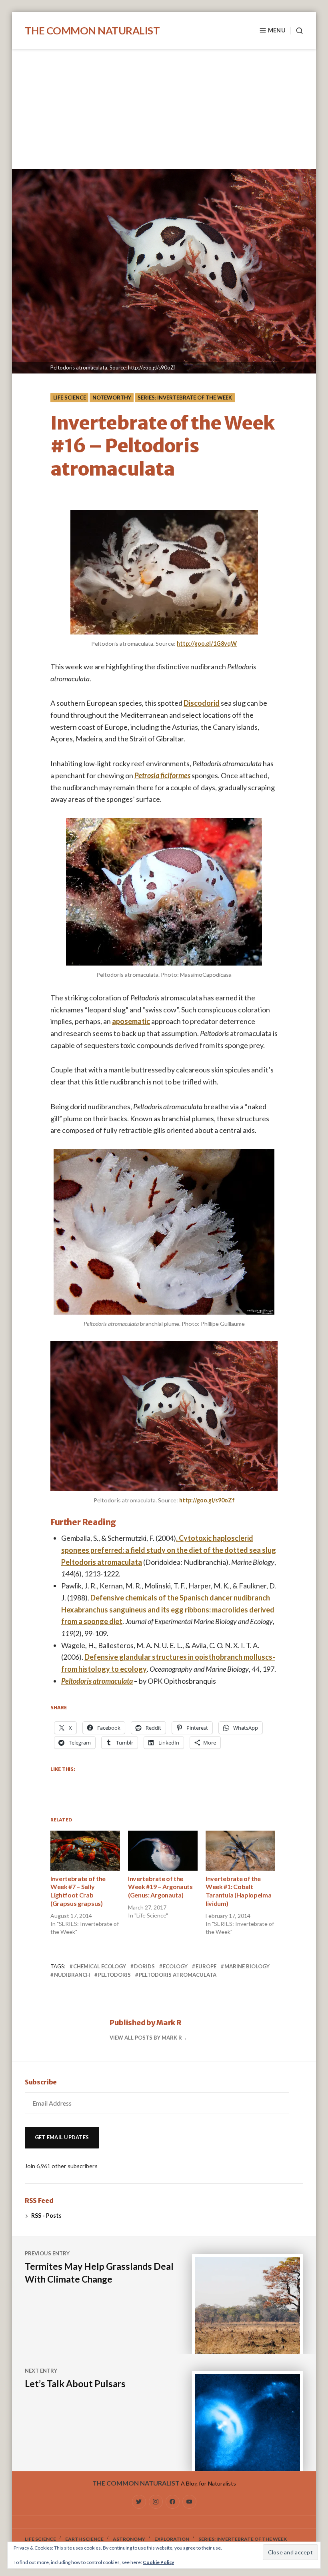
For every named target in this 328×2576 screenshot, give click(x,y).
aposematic (131, 1021)
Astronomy (129, 2539)
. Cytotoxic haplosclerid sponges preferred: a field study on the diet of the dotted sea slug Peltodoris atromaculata (169, 1550)
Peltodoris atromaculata (97, 1681)
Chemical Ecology (100, 1966)
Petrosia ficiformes (162, 775)
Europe (206, 1966)
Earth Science (84, 2539)
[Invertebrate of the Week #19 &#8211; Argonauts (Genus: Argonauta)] (163, 1850)
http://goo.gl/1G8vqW (207, 643)
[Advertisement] (166, 110)
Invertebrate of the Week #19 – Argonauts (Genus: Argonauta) (160, 1887)
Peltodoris (114, 1975)
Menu (277, 30)
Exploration (172, 2539)
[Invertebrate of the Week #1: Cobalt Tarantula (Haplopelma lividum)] (240, 1850)
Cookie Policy (158, 2562)
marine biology (247, 1966)
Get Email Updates (62, 2137)
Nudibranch (72, 1975)
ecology (175, 1966)
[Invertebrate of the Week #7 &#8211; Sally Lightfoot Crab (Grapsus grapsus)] (85, 1850)
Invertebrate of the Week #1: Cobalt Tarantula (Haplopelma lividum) (238, 1891)
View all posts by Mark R (146, 2038)
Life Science (70, 398)
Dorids (144, 1966)
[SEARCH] (297, 31)
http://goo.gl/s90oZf (207, 1500)
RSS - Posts (46, 2216)
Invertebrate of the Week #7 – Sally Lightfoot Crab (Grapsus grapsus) (78, 1891)
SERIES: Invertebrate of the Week (185, 398)
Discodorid (202, 703)
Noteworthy (112, 398)
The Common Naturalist (92, 30)
